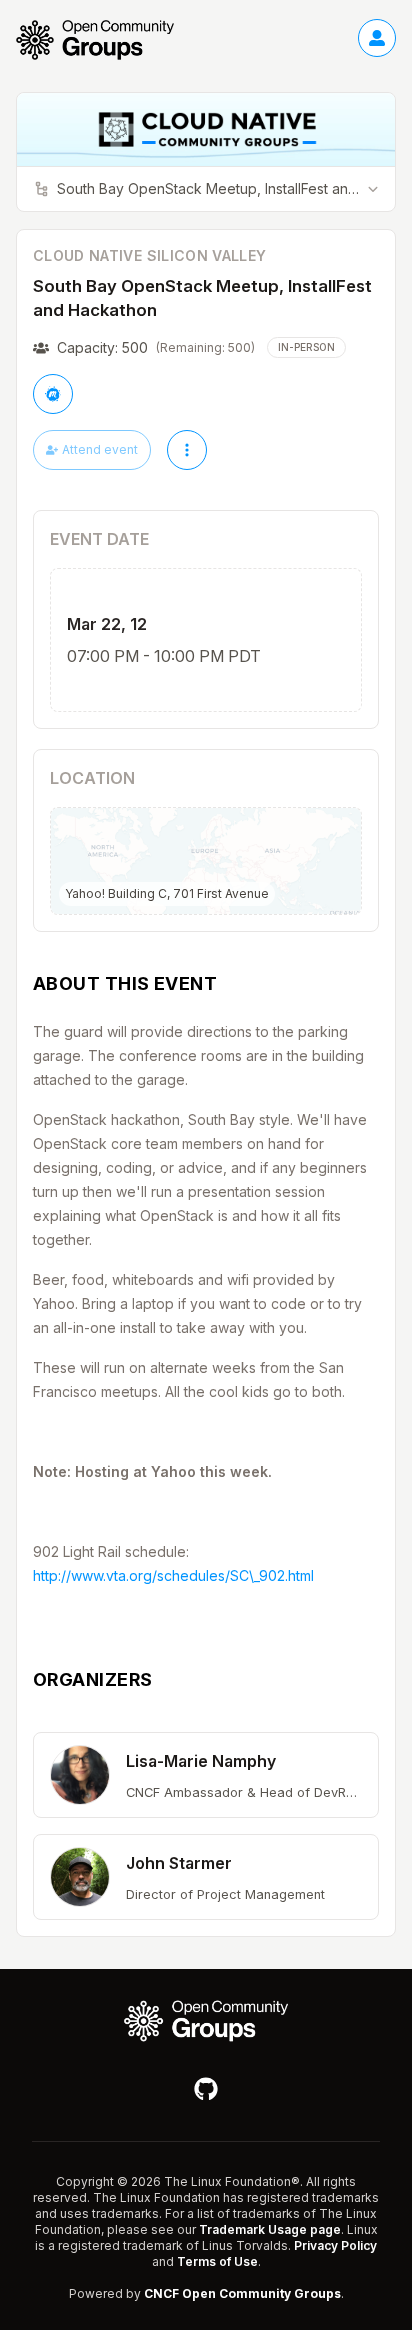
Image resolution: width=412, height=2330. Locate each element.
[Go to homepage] (105, 40)
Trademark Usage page (270, 2229)
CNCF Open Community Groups (242, 2293)
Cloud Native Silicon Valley (149, 255)
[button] (206, 1775)
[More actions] (187, 450)
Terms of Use (217, 2261)
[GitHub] (206, 2089)
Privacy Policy (335, 2245)
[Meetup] (53, 394)
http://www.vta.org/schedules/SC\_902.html (173, 1575)
